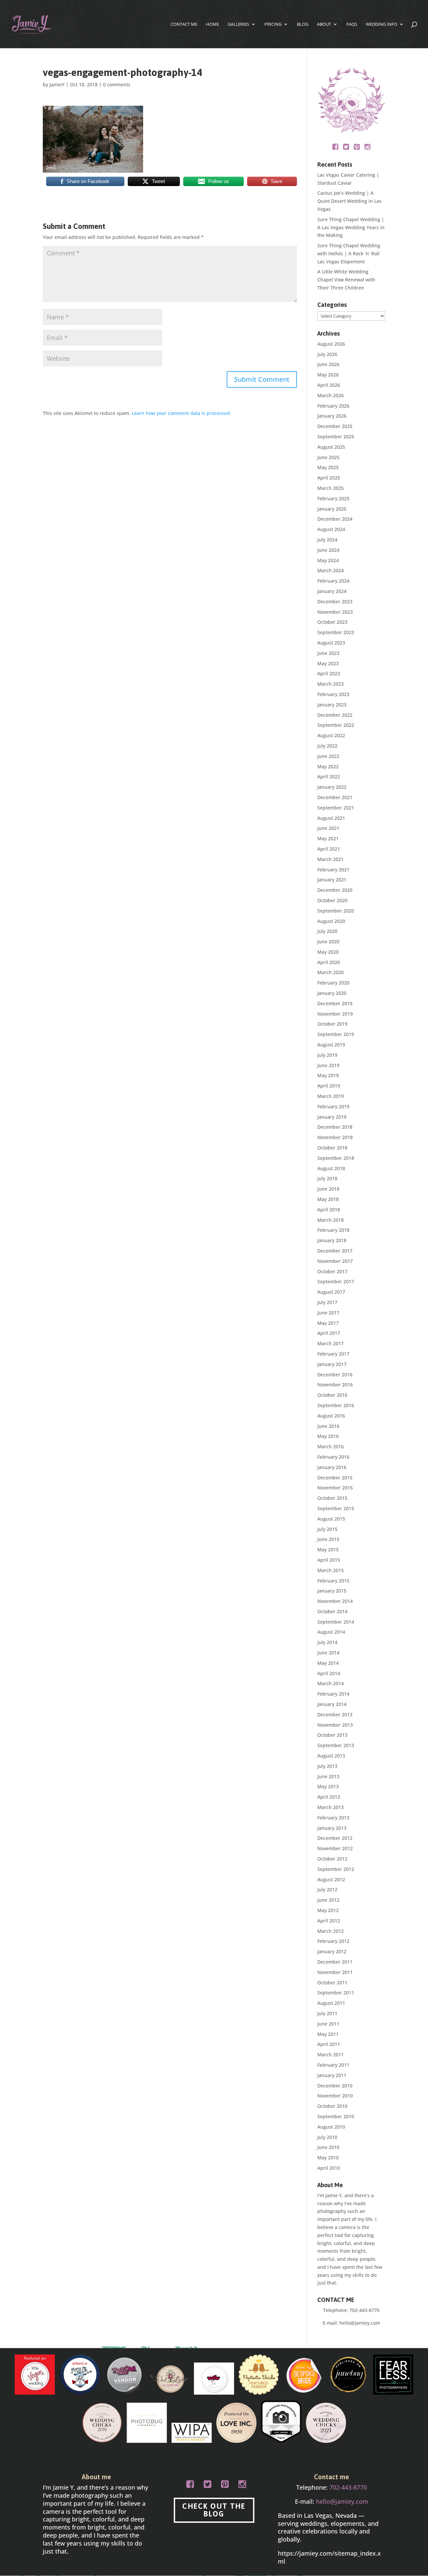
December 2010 (335, 2086)
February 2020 (333, 983)
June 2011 (328, 2024)
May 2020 (328, 952)
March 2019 (331, 1096)
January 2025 (332, 509)
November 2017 (335, 1261)
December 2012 (335, 1838)
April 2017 (329, 1333)
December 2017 (335, 1251)
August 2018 (331, 1168)
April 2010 (329, 2168)
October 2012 (332, 1859)
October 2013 (332, 1735)
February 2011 (333, 2065)
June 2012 (328, 1900)
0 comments (117, 84)
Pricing (273, 24)
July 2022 (327, 746)
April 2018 (329, 1210)
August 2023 (331, 643)
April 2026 (329, 385)
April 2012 (329, 1921)
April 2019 (329, 1086)
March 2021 (331, 859)
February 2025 (333, 498)
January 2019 (332, 1117)
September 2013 (336, 1745)
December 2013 (335, 1714)
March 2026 (331, 395)
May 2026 (328, 375)
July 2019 (327, 1055)
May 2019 (328, 1075)
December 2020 (335, 890)
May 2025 (328, 467)
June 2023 (328, 653)
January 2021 (332, 880)
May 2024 (328, 560)
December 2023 (335, 602)
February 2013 (333, 1818)
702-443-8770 (364, 2310)
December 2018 (335, 1127)
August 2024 (331, 529)
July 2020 (327, 931)
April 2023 (329, 673)
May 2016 (328, 1436)
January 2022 (332, 787)
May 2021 (328, 838)
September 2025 (336, 437)
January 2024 (332, 591)
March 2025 (331, 488)
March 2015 (331, 1570)
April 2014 (329, 1673)
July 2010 (327, 2137)
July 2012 (327, 1890)
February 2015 (333, 1581)
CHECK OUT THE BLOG (214, 2510)
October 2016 (332, 1395)
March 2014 (331, 1683)
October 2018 (332, 1148)
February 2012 (333, 1941)
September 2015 (336, 1508)
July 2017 (327, 1302)
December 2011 (335, 1962)
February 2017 (333, 1354)
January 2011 (332, 2075)
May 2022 (328, 766)
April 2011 (329, 2044)
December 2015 (335, 1478)
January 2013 (332, 1828)
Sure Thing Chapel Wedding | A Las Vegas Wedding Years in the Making (351, 227)
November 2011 (335, 1972)
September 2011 (336, 1993)
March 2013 (331, 1807)
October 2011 (332, 1983)
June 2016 (328, 1426)
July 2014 (327, 1642)
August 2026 (331, 344)
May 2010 (328, 2158)
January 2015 (332, 1591)
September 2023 (336, 632)
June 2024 (328, 550)
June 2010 (328, 2147)
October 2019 (332, 1024)
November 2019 (335, 1014)
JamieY (57, 84)
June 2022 (328, 756)
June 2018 (328, 1189)
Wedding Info (382, 24)
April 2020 (329, 962)
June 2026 (328, 364)
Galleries (238, 24)
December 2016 (335, 1375)
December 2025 (335, 426)
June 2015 (328, 1539)
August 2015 (331, 1519)
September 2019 (336, 1034)
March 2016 (331, 1446)
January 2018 (332, 1240)
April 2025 (329, 478)
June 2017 (328, 1313)
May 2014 (328, 1663)
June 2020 (328, 941)
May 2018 (328, 1199)
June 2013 (328, 1776)
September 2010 (336, 2116)
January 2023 (332, 705)
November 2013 (335, 1725)
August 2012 (331, 1879)
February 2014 (333, 1694)
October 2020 (332, 900)
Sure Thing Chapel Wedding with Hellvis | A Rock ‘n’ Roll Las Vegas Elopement (349, 253)
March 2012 (331, 1931)
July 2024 (327, 540)
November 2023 (335, 612)
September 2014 (336, 1622)
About (324, 24)
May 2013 (328, 1786)
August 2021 (331, 818)
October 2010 (332, 2106)
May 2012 (328, 1910)
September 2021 (336, 808)
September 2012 (336, 1869)
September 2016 (336, 1405)
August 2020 (331, 921)
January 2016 (332, 1467)
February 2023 (333, 694)
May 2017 (328, 1323)
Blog (303, 24)
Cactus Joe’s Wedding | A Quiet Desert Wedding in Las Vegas (349, 201)
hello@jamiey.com (360, 2323)
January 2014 (332, 1704)
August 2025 (331, 447)
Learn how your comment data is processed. (181, 413)
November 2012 (335, 1848)
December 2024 (335, 519)
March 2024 (331, 570)
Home (212, 24)
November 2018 (335, 1137)
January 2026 (332, 416)
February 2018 (333, 1230)
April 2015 (329, 1560)
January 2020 (332, 993)
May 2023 (328, 663)
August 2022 (331, 735)
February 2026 (333, 406)
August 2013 (331, 1756)
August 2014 (331, 1632)
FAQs (352, 24)
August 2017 (331, 1292)
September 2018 (336, 1158)
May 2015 (328, 1550)
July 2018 (327, 1178)
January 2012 (332, 1951)
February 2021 (333, 870)
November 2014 (335, 1601)
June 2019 (328, 1065)
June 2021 (328, 828)
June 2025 (328, 457)
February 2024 (333, 581)
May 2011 (328, 2034)
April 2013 (329, 1797)
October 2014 (332, 1611)
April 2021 (329, 849)
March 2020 (331, 972)
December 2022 (335, 715)
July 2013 (327, 1766)
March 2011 (331, 2054)
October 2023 (332, 622)
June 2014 (328, 1653)
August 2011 (331, 2003)
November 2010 (335, 2096)
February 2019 (333, 1106)
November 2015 (335, 1488)
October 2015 (332, 1498)
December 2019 (335, 1003)
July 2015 (327, 1529)
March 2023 (331, 684)
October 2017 (332, 1271)
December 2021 (335, 797)
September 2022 (336, 725)
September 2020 (336, 911)
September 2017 (336, 1281)
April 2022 (329, 777)
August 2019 (331, 1045)
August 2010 (331, 2127)
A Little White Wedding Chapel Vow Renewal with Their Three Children (346, 280)
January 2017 (332, 1364)
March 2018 (331, 1220)
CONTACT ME (184, 24)
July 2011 (327, 2013)
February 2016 (333, 1457)
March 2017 (331, 1343)
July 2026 (327, 354)
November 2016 (335, 1385)
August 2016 (331, 1416)
